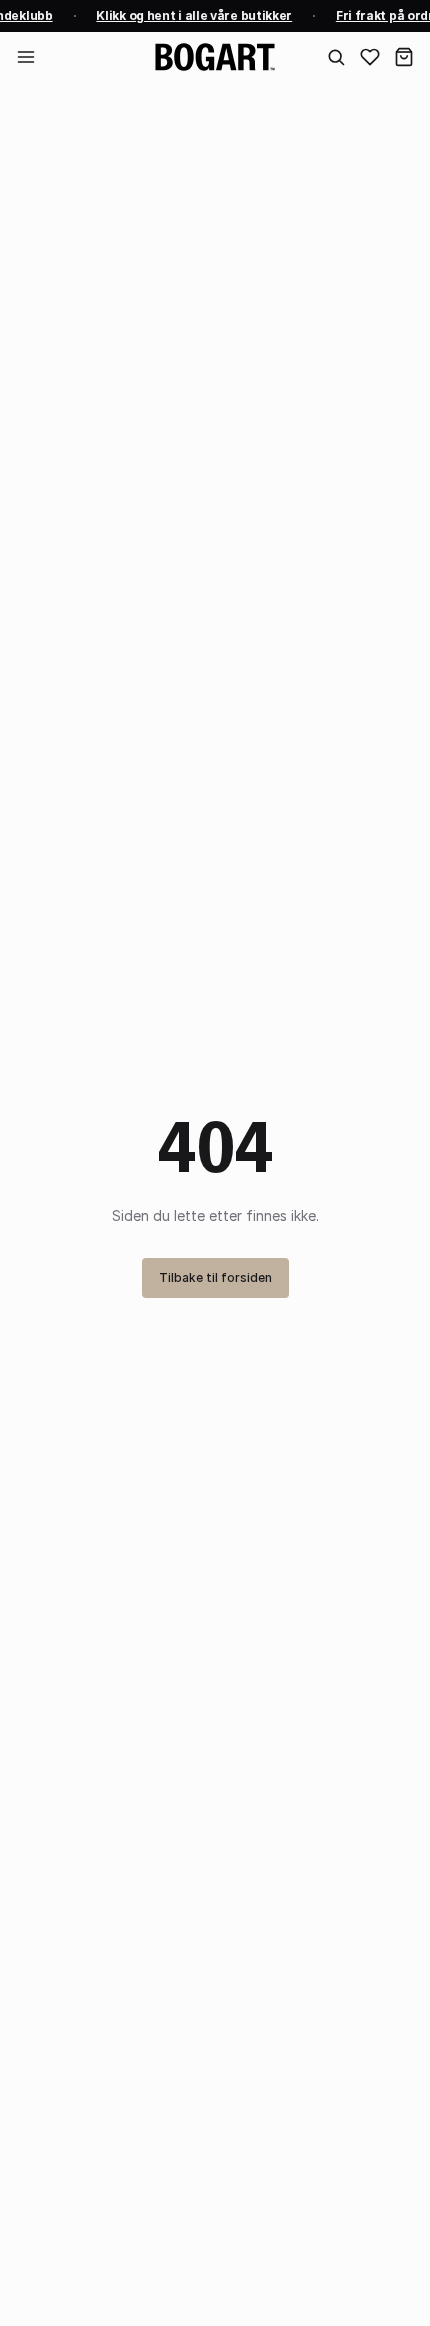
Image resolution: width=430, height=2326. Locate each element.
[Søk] (336, 57)
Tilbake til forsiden (215, 1277)
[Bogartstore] (215, 57)
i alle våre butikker (193, 15)
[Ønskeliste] (370, 57)
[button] (404, 57)
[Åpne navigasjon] (26, 57)
